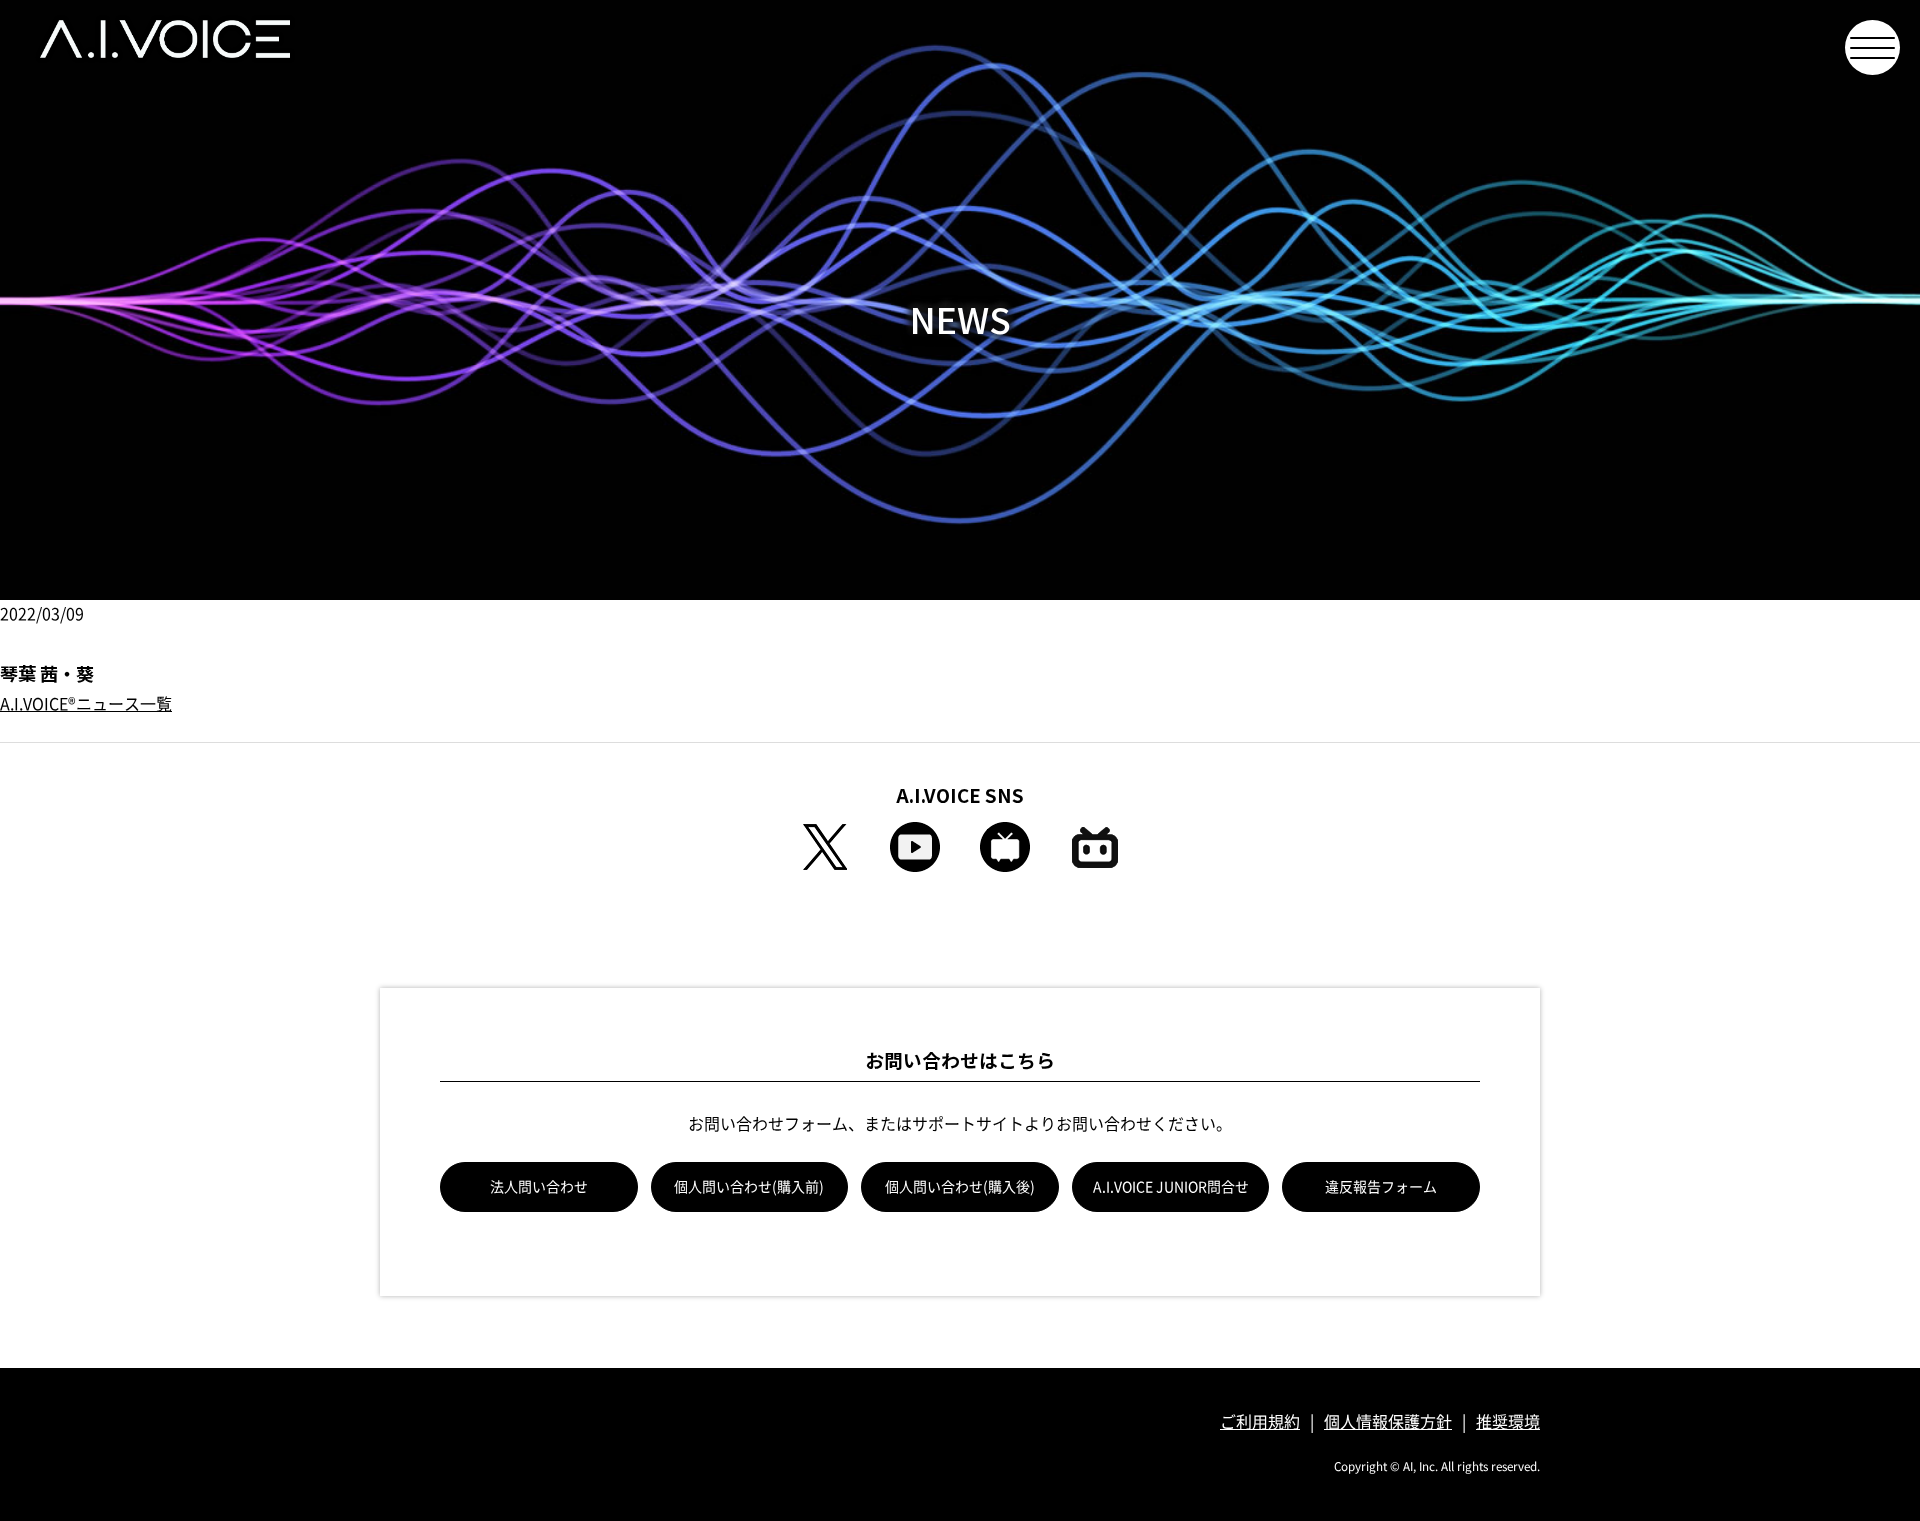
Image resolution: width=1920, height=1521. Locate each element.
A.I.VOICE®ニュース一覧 (86, 704)
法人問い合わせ (539, 1187)
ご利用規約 (1260, 1422)
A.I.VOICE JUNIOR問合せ (1171, 1187)
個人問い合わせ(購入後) (960, 1187)
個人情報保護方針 (1388, 1422)
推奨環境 (1508, 1422)
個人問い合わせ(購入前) (749, 1187)
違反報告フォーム (1381, 1187)
